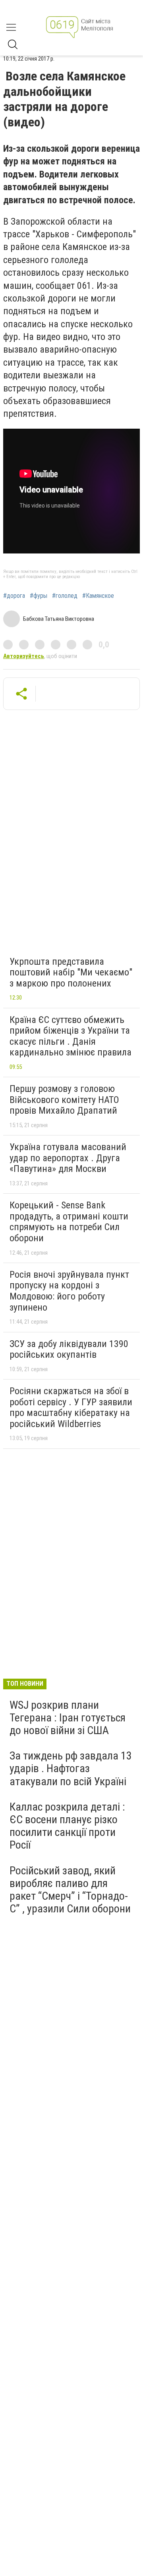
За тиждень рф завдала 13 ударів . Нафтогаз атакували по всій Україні (71, 1768)
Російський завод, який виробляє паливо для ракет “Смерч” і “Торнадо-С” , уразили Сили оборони (70, 1890)
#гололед (65, 596)
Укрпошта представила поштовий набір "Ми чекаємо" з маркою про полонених (71, 972)
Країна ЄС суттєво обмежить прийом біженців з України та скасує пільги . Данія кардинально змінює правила (71, 1036)
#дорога (14, 596)
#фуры (39, 596)
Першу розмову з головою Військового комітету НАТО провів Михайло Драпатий (64, 1100)
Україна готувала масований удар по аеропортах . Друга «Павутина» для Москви (68, 1158)
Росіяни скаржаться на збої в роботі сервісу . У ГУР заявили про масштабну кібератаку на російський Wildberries (71, 1407)
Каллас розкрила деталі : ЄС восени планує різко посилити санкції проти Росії (67, 1826)
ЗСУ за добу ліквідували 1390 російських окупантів (69, 1349)
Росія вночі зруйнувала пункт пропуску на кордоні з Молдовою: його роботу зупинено (69, 1291)
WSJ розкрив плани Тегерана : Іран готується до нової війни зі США (68, 1718)
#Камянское (98, 596)
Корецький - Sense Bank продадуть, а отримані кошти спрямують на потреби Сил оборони (69, 1222)
